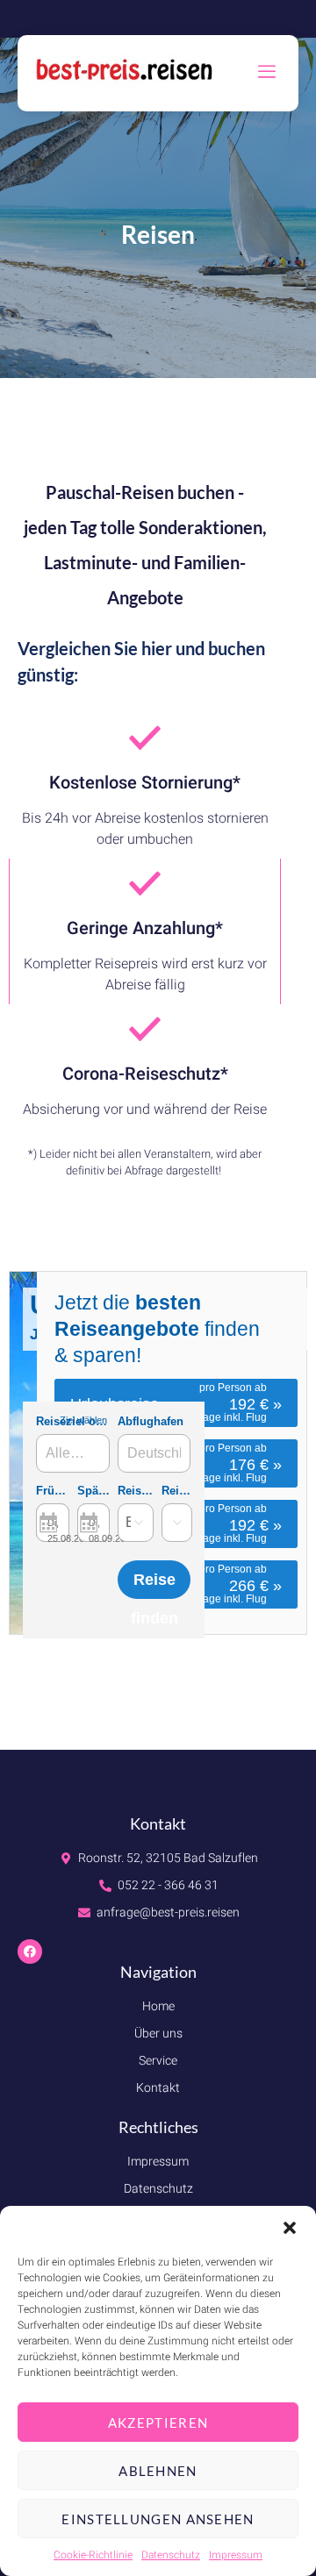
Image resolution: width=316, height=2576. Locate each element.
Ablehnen (158, 2471)
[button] (290, 2228)
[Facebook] (30, 1952)
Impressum (236, 2555)
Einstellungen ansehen (158, 2519)
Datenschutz (171, 2555)
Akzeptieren (158, 2423)
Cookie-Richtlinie (93, 2555)
